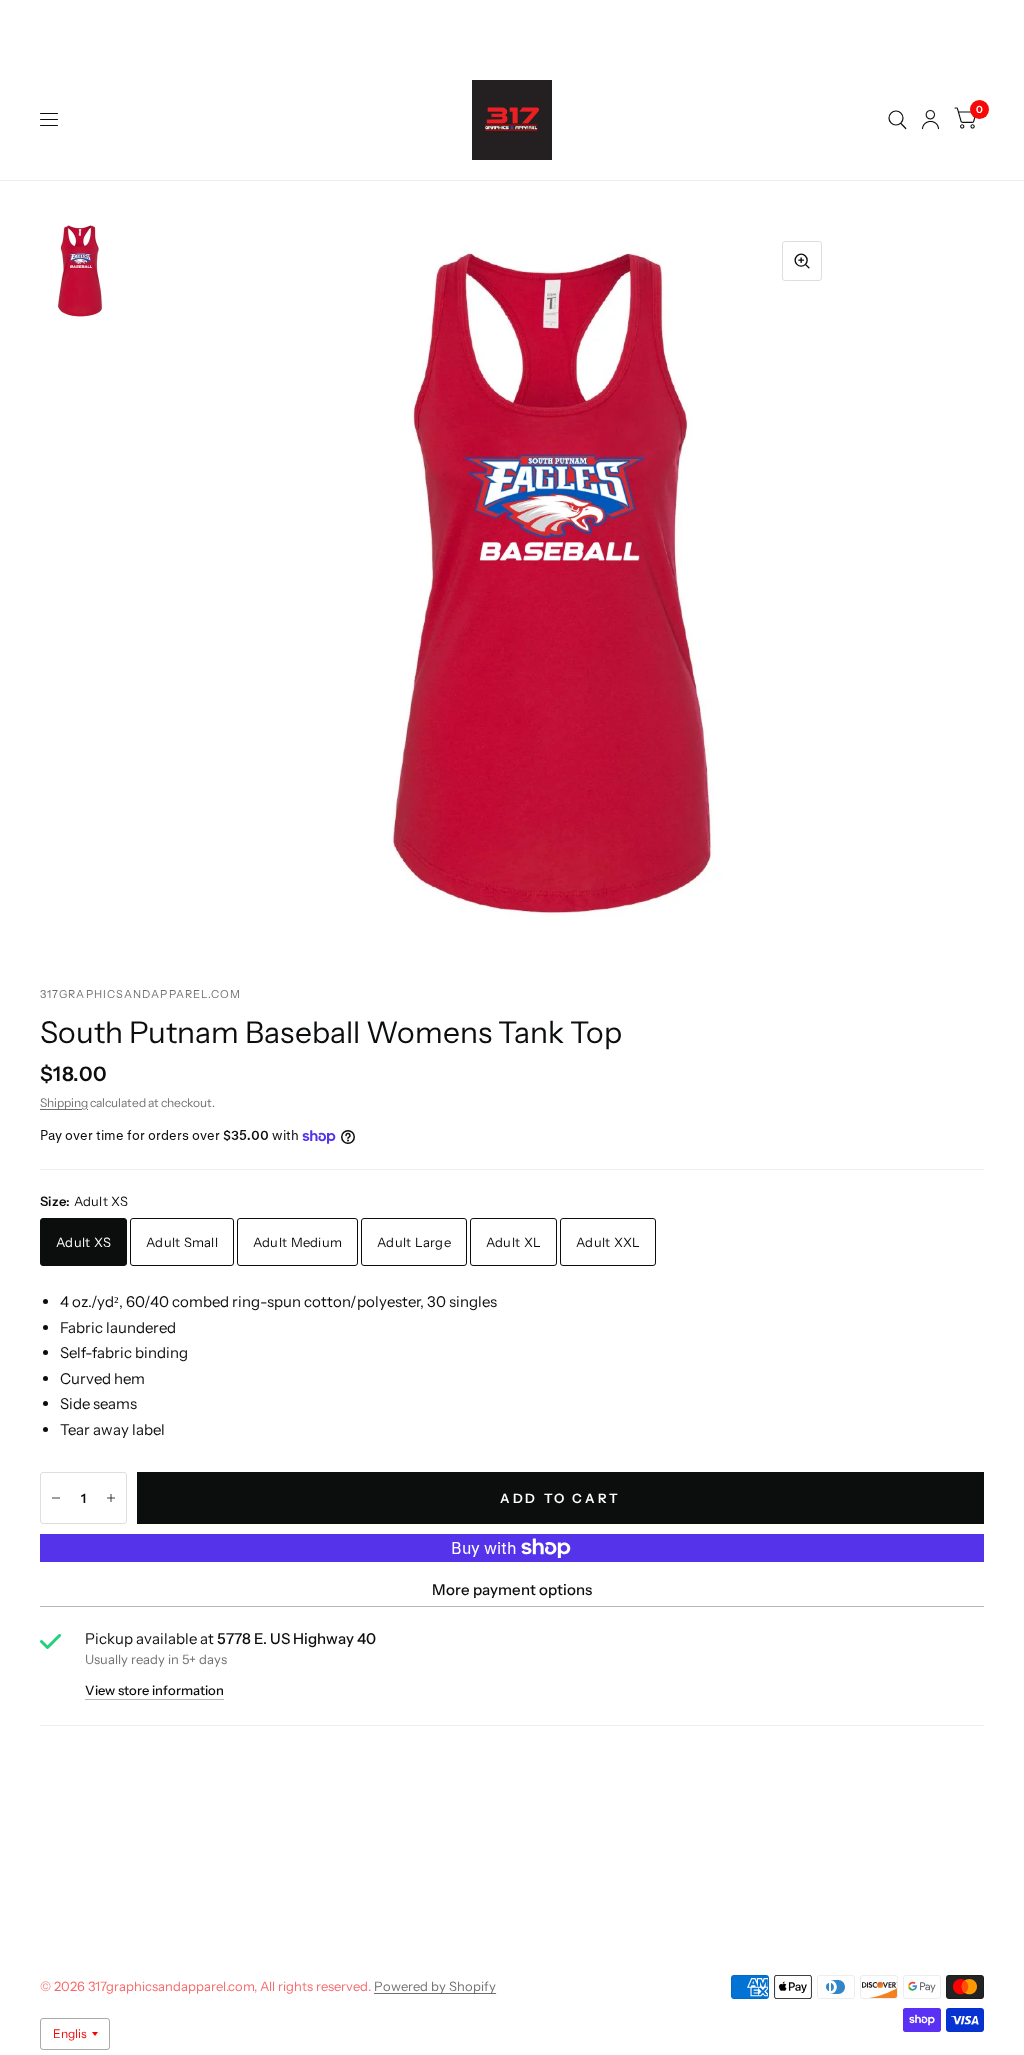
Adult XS (83, 1242)
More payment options (512, 1589)
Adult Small (182, 1242)
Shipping (64, 1102)
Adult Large (414, 1242)
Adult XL (513, 1242)
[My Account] (930, 120)
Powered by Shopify (435, 1986)
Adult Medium (297, 1242)
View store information (154, 1690)
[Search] (897, 120)
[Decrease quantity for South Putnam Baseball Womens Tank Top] (56, 1498)
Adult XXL (608, 1242)
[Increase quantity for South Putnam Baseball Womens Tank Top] (111, 1498)
